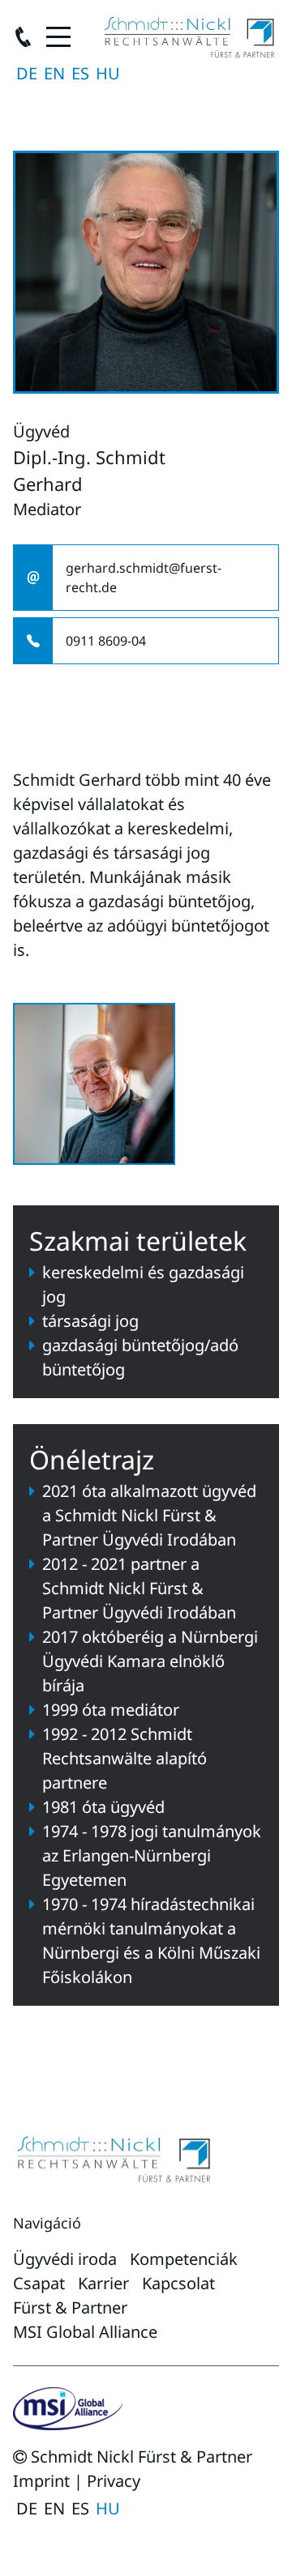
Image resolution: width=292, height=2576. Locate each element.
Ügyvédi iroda (65, 2259)
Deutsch (27, 74)
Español (80, 74)
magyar (108, 74)
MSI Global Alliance (85, 2332)
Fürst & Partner (70, 2307)
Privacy (114, 2481)
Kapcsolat (178, 2283)
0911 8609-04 (106, 641)
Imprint (41, 2481)
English (54, 74)
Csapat (39, 2283)
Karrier (103, 2283)
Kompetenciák (184, 2259)
